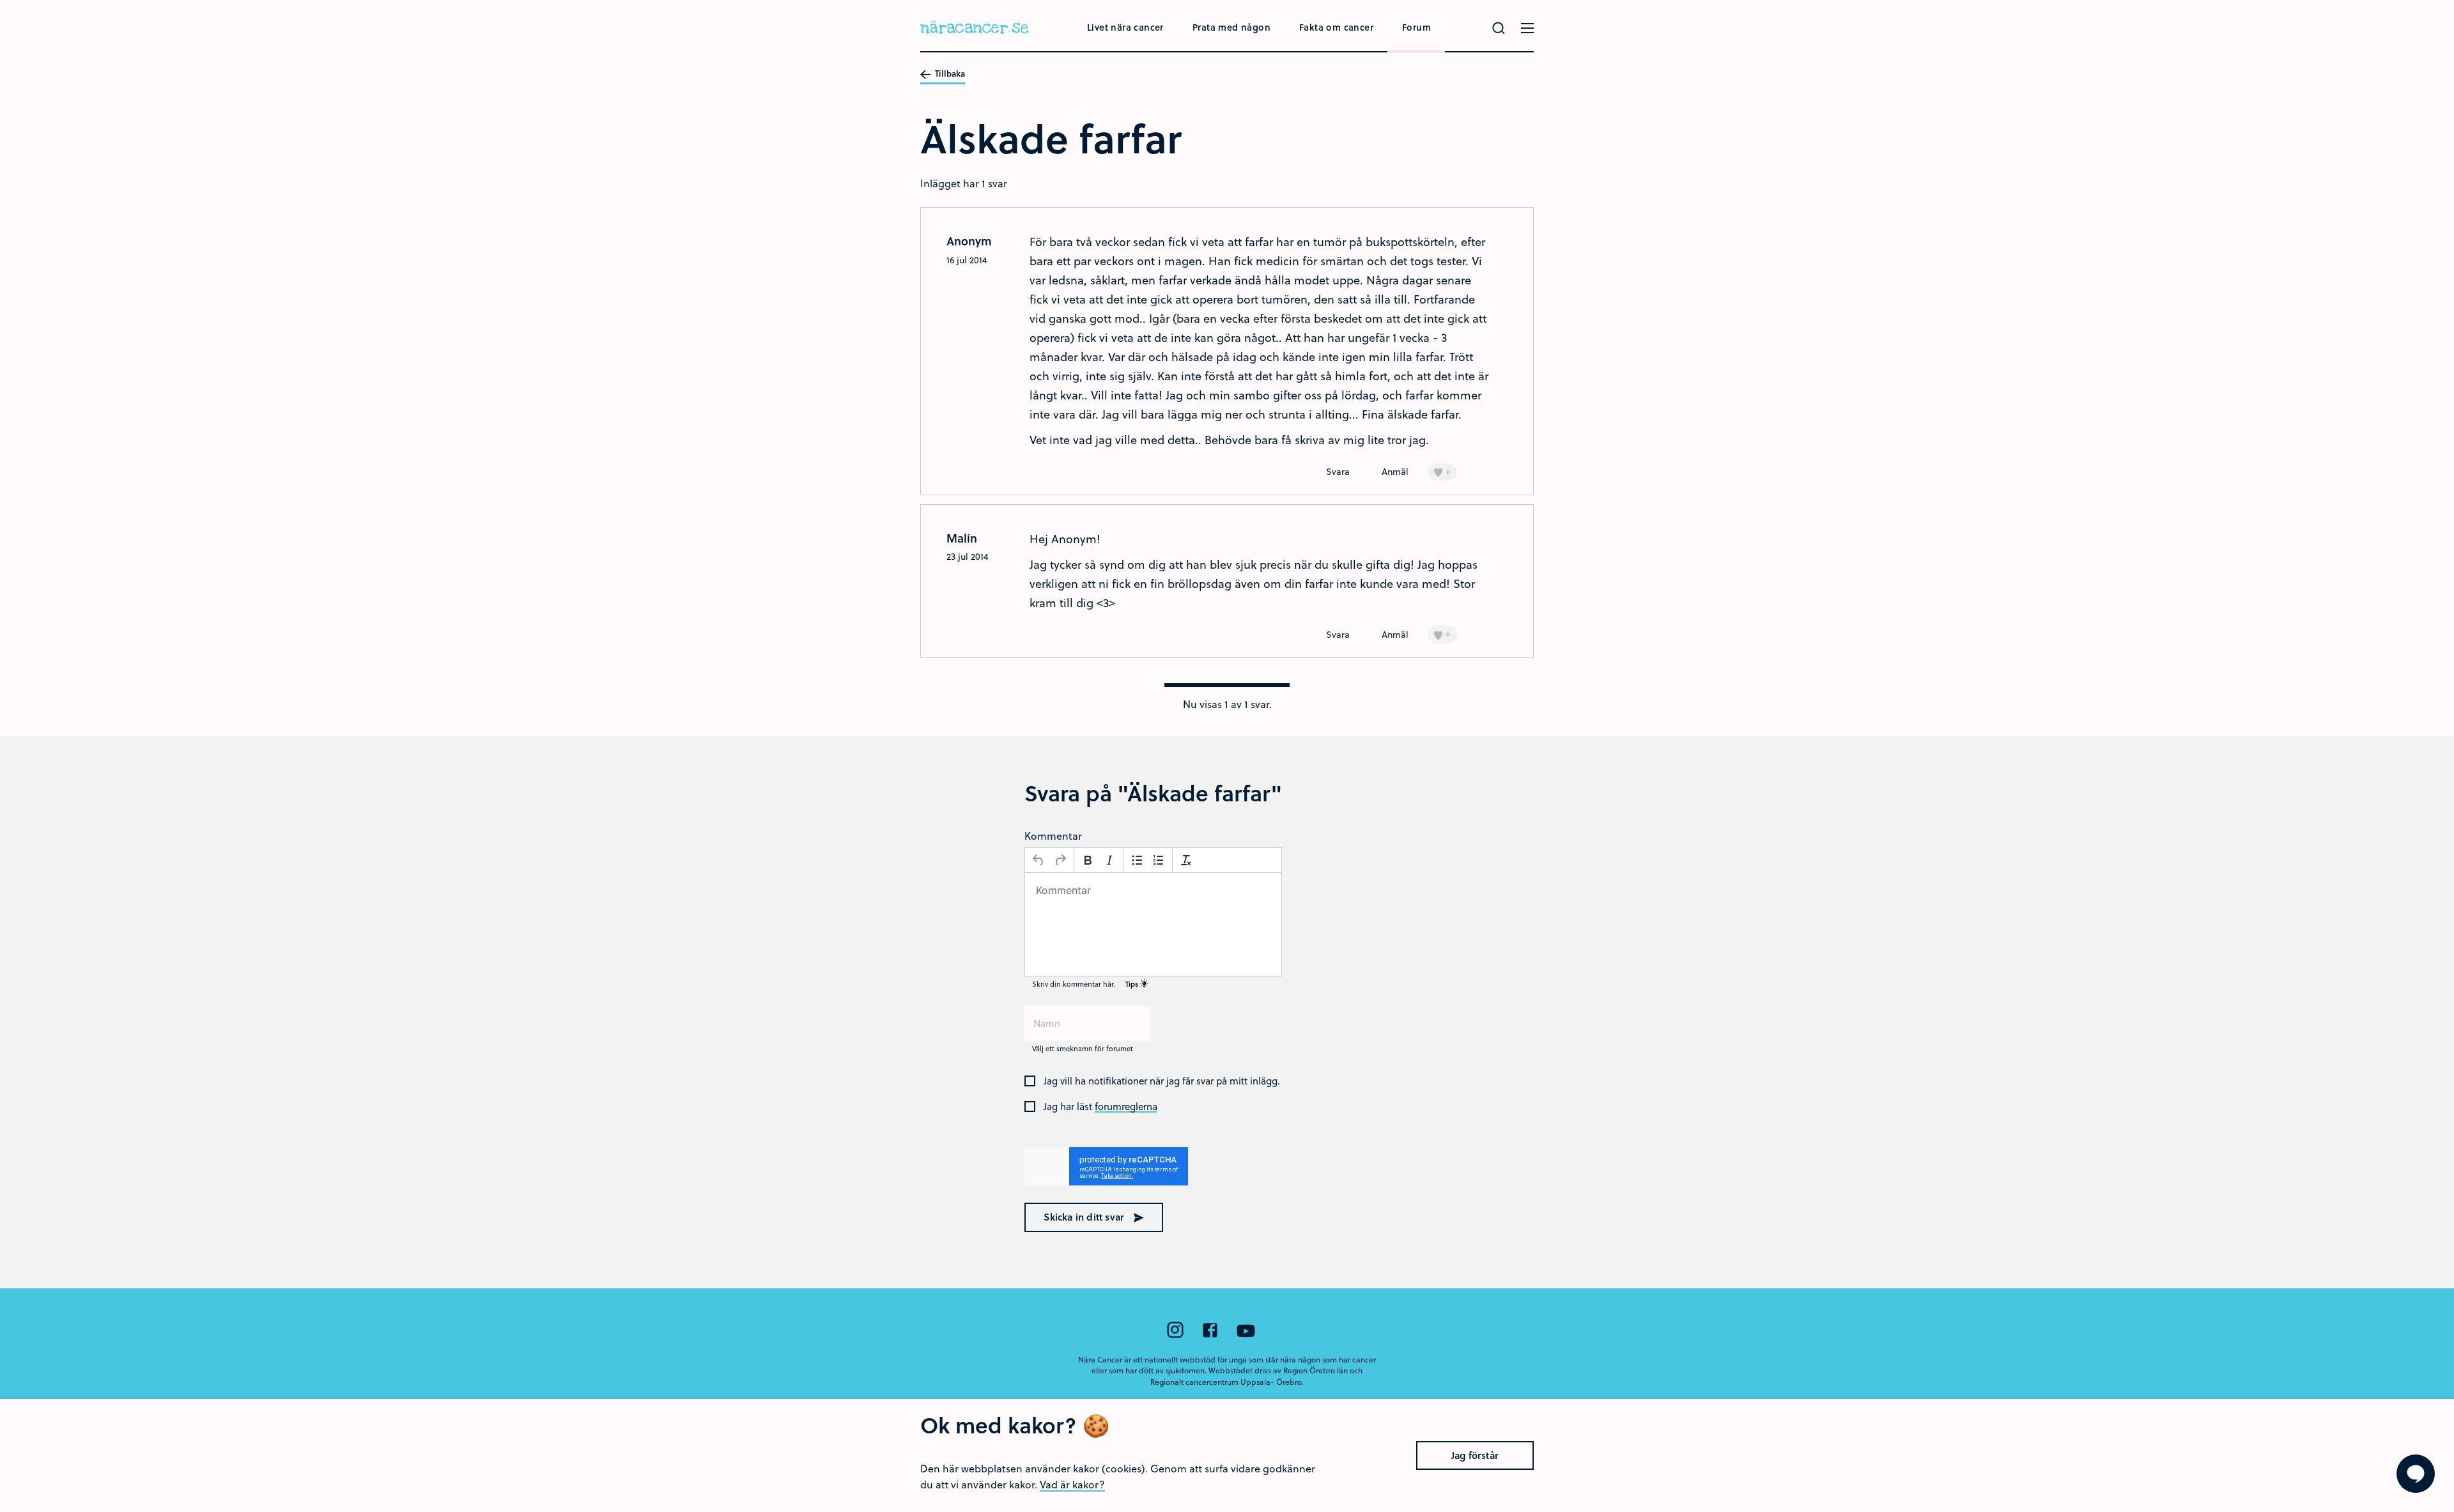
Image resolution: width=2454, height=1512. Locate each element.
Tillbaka (949, 74)
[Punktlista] (1137, 860)
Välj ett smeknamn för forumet (1083, 1048)
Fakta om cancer (1336, 27)
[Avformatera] (1186, 860)
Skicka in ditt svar (1085, 1217)
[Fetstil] (1088, 860)
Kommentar (1053, 836)
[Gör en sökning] (1499, 28)
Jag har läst (1100, 1107)
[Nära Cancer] (975, 29)
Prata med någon (1231, 27)
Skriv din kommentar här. (1086, 984)
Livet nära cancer (1125, 27)
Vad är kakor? (1072, 1484)
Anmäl (1395, 471)
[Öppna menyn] (1527, 28)
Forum (1416, 27)
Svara (1338, 471)
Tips (1133, 984)
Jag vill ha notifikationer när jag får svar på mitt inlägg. (1162, 1081)
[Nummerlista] (1159, 860)
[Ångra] (1038, 860)
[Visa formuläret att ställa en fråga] (2416, 1474)
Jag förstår (1475, 1455)
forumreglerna (1126, 1107)
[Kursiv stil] (1109, 860)
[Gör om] (1060, 860)
